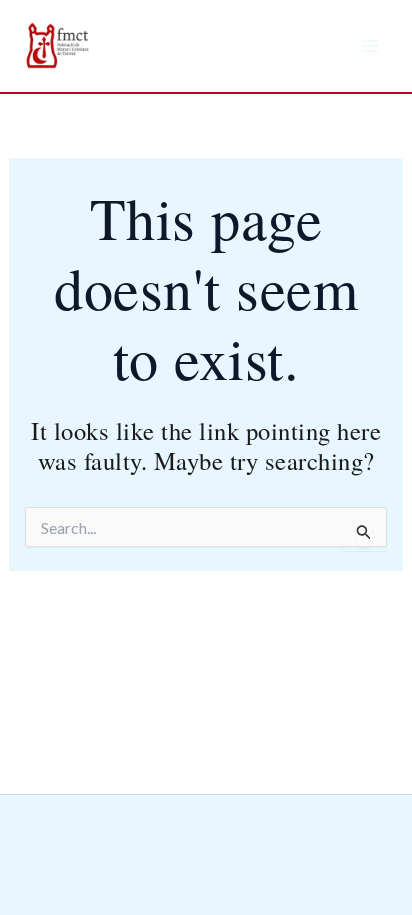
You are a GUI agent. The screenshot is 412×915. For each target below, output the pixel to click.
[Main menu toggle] (370, 46)
